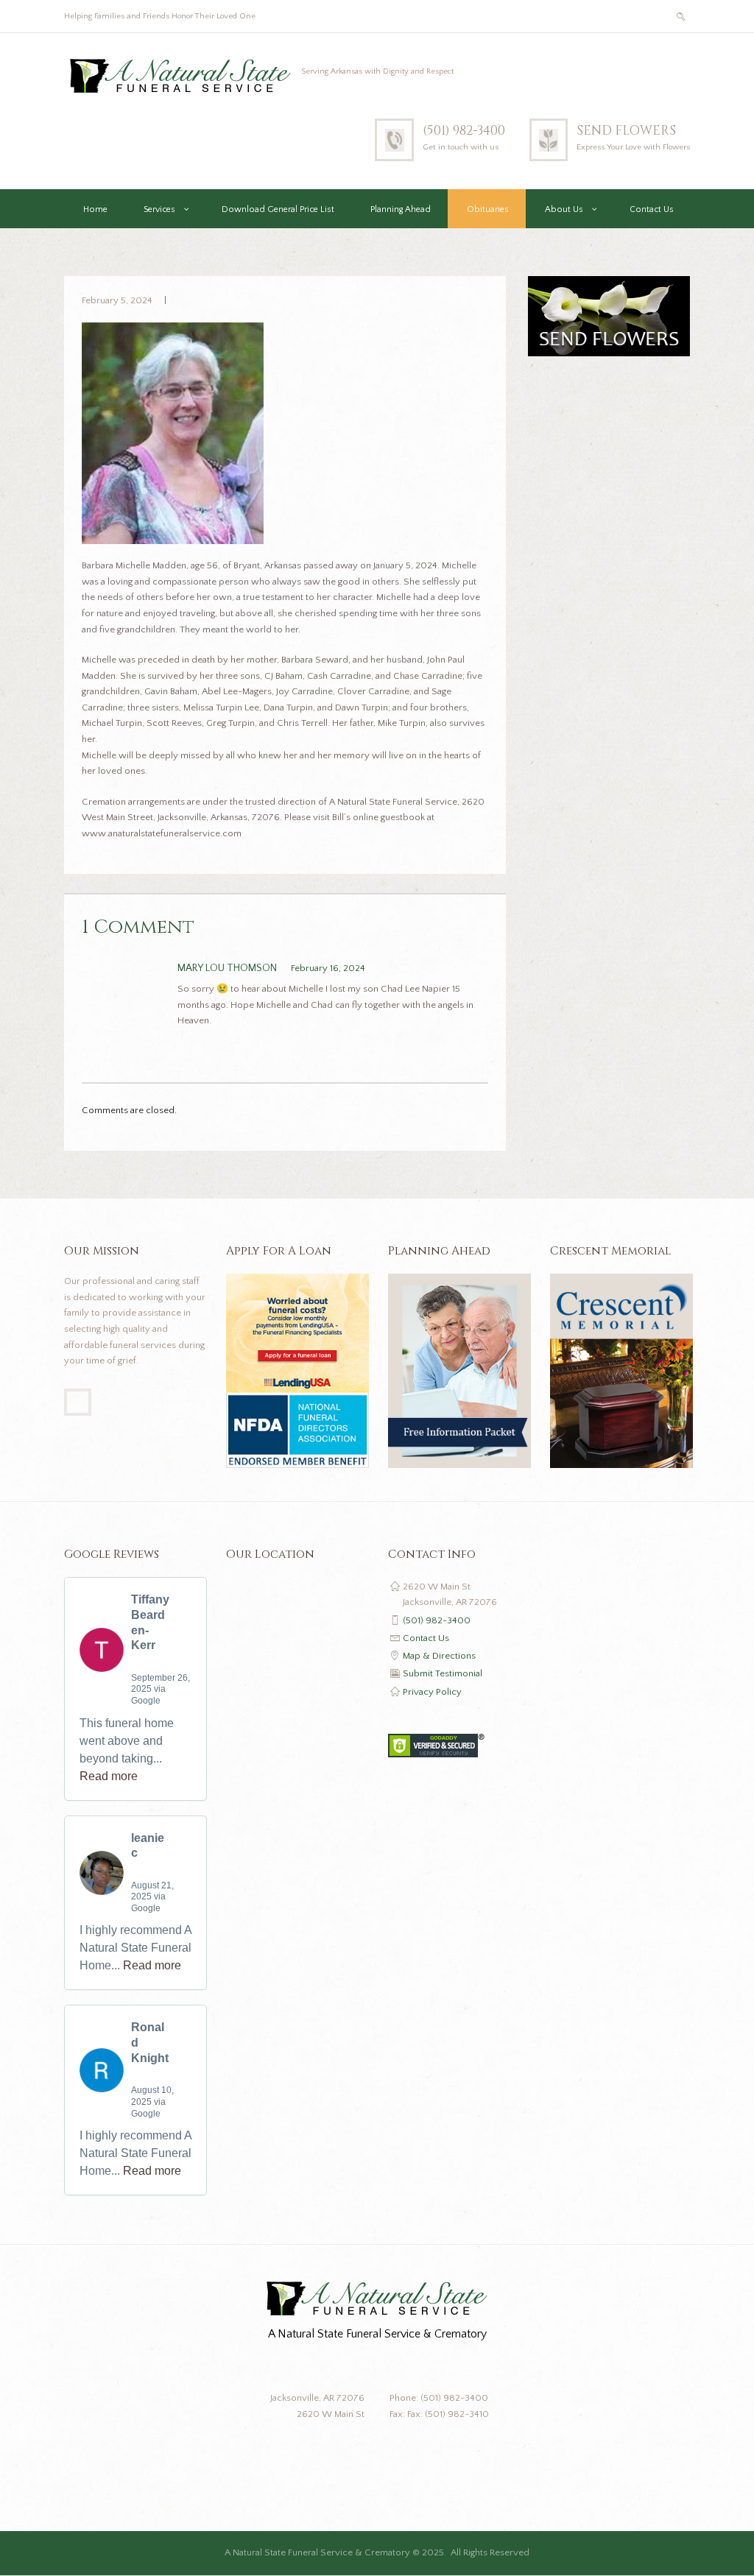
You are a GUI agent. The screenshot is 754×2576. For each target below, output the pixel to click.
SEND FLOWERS (626, 131)
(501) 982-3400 (464, 131)
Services (159, 209)
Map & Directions (439, 1656)
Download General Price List (278, 209)
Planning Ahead (401, 209)
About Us (564, 209)
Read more (109, 1776)
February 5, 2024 (117, 300)
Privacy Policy (432, 1692)
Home (95, 209)
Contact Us (652, 209)
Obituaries (488, 209)
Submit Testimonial (443, 1673)
